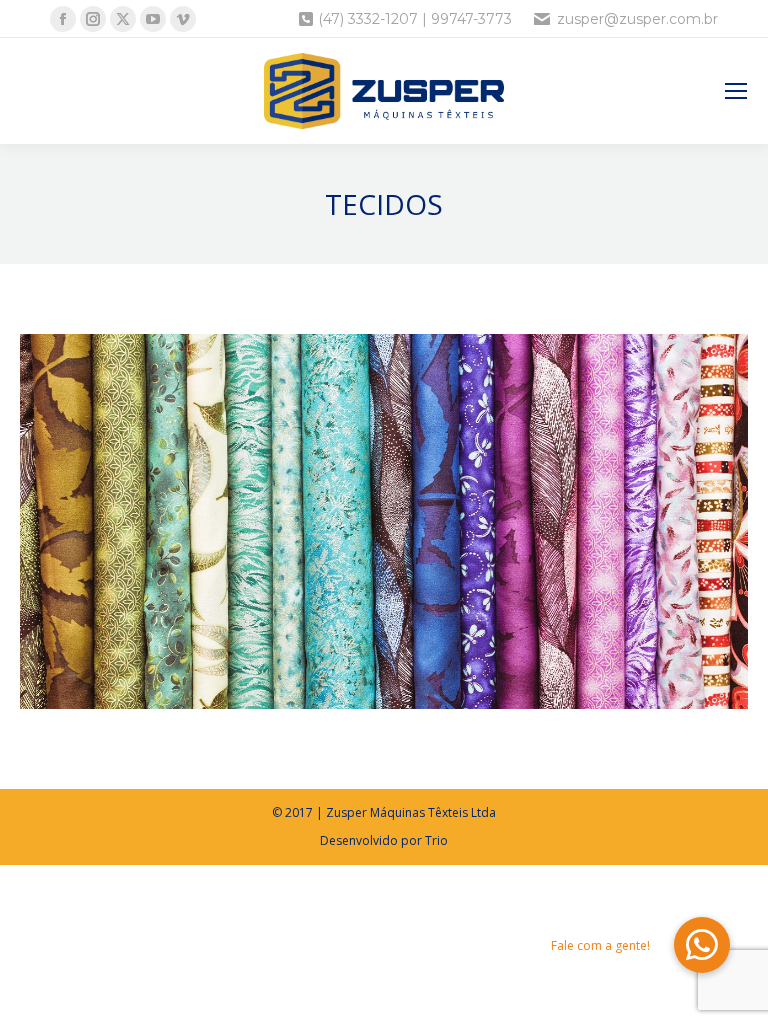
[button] (702, 945)
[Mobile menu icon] (736, 91)
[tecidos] (384, 521)
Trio (436, 840)
